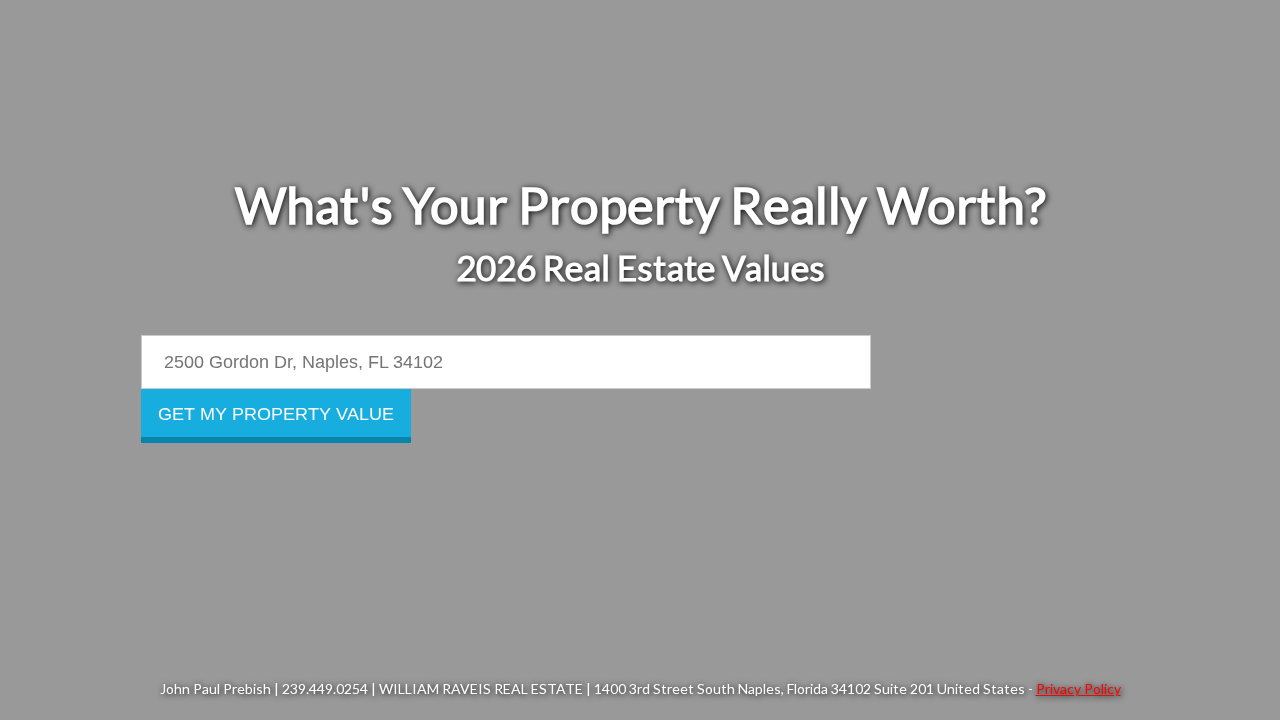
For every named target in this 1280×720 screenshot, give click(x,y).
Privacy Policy (1078, 688)
